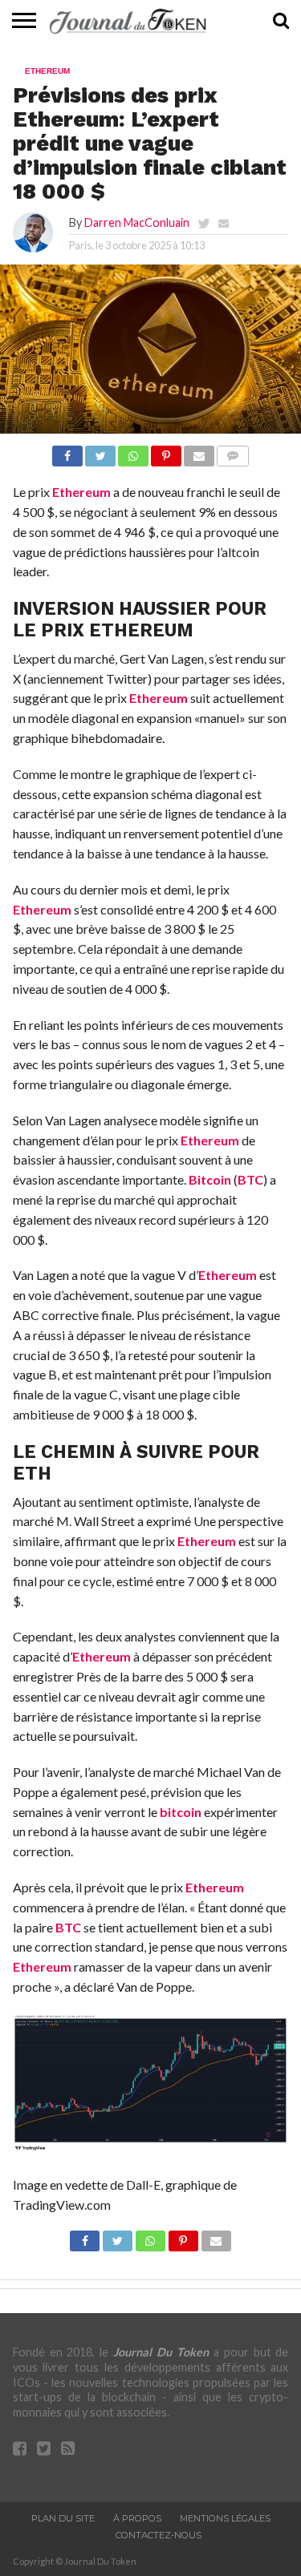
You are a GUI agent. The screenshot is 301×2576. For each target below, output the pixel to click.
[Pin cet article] (166, 452)
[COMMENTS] (233, 452)
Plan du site (63, 2518)
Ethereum (81, 492)
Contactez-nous (159, 2535)
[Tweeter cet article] (100, 452)
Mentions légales (225, 2518)
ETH (32, 1473)
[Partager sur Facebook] (67, 452)
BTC (250, 1179)
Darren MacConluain (137, 222)
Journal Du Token (161, 2352)
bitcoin (181, 1812)
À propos (137, 2518)
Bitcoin (210, 1179)
